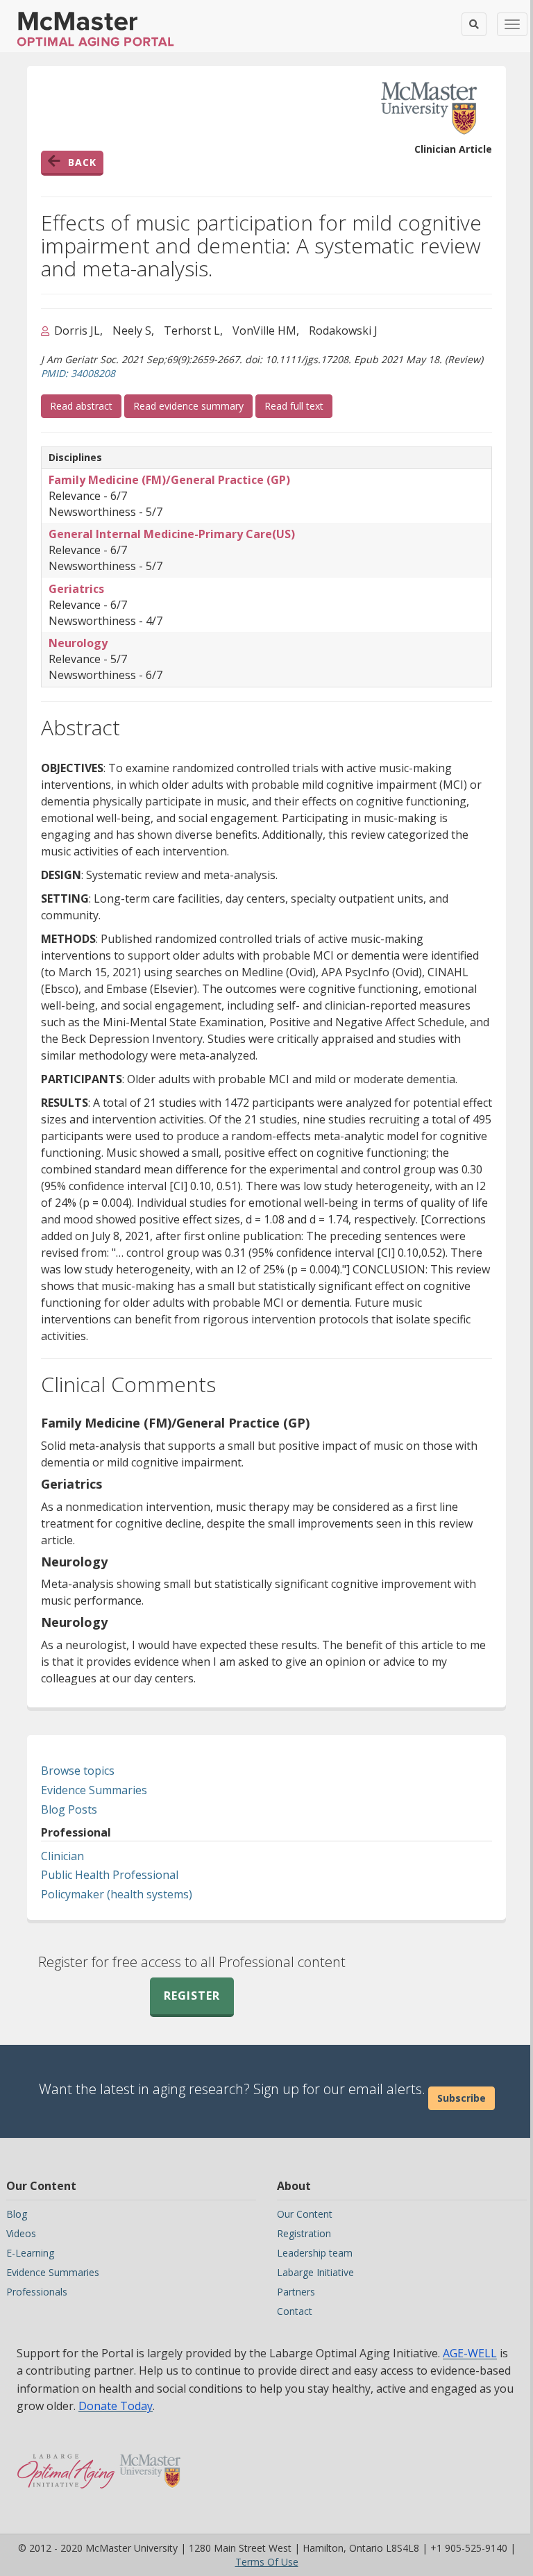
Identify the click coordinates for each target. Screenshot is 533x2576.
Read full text (298, 405)
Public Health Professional (110, 1875)
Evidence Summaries (94, 1790)
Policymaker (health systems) (117, 1894)
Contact (295, 2311)
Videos (21, 2233)
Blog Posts (69, 1809)
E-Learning (30, 2253)
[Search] (474, 24)
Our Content (305, 2214)
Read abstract (86, 405)
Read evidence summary (188, 406)
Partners (296, 2292)
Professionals (37, 2292)
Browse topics (78, 1771)
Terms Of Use (267, 2562)
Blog (17, 2214)
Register (192, 1996)
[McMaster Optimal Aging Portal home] (66, 2464)
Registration (304, 2233)
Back (82, 162)
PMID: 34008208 (78, 373)
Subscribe (462, 2098)
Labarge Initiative (315, 2272)
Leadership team (315, 2253)
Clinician (62, 1856)
